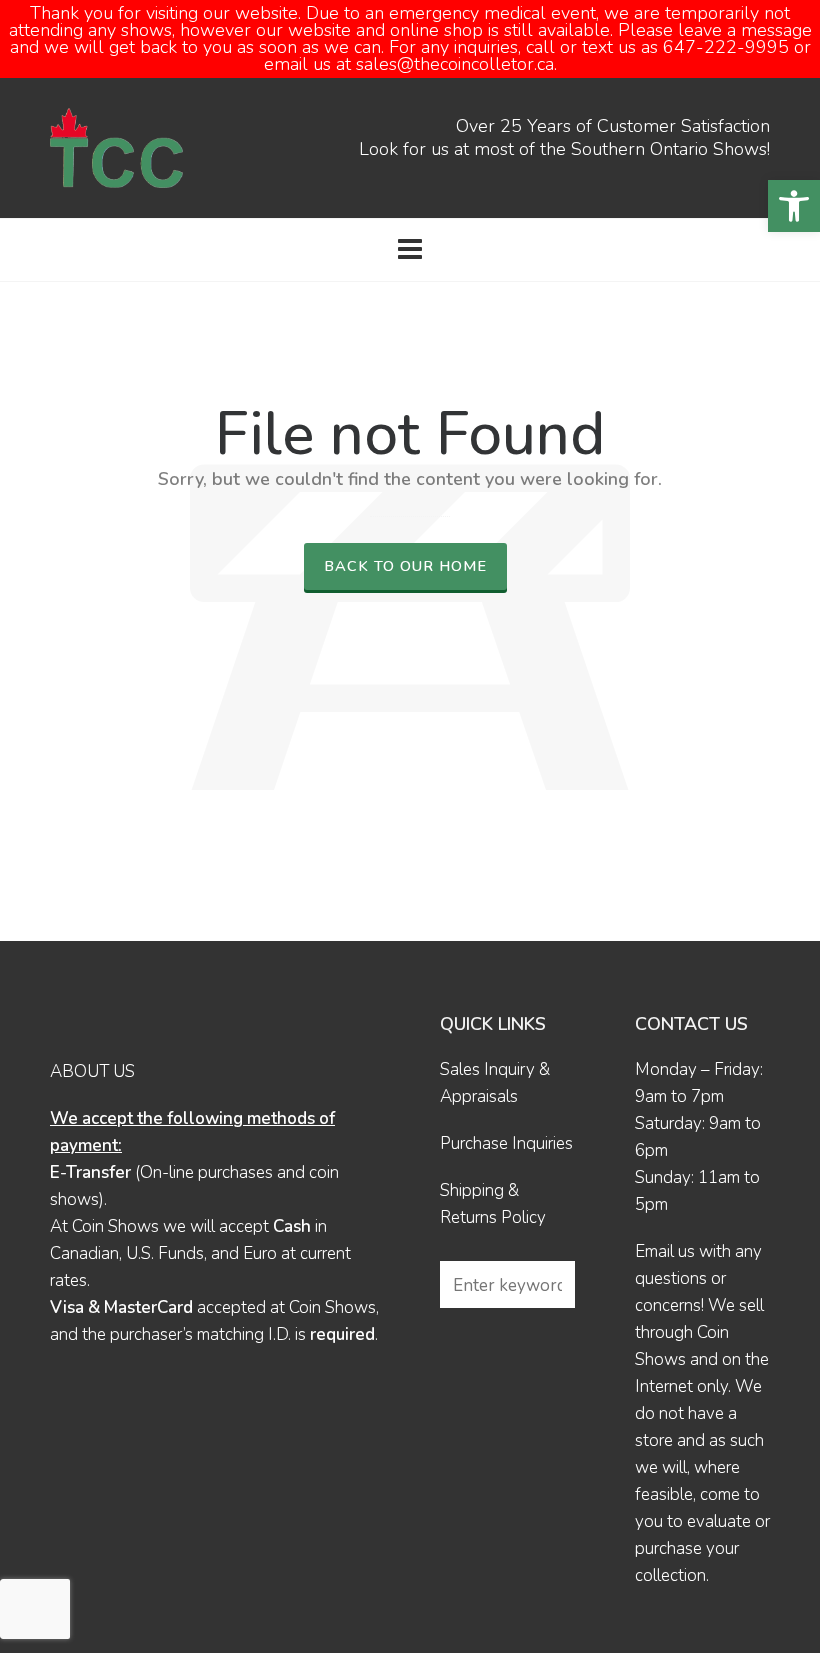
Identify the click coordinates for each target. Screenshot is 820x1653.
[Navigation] (410, 250)
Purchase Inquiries (506, 1143)
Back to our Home (405, 566)
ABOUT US (92, 1071)
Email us (665, 1251)
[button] (794, 206)
